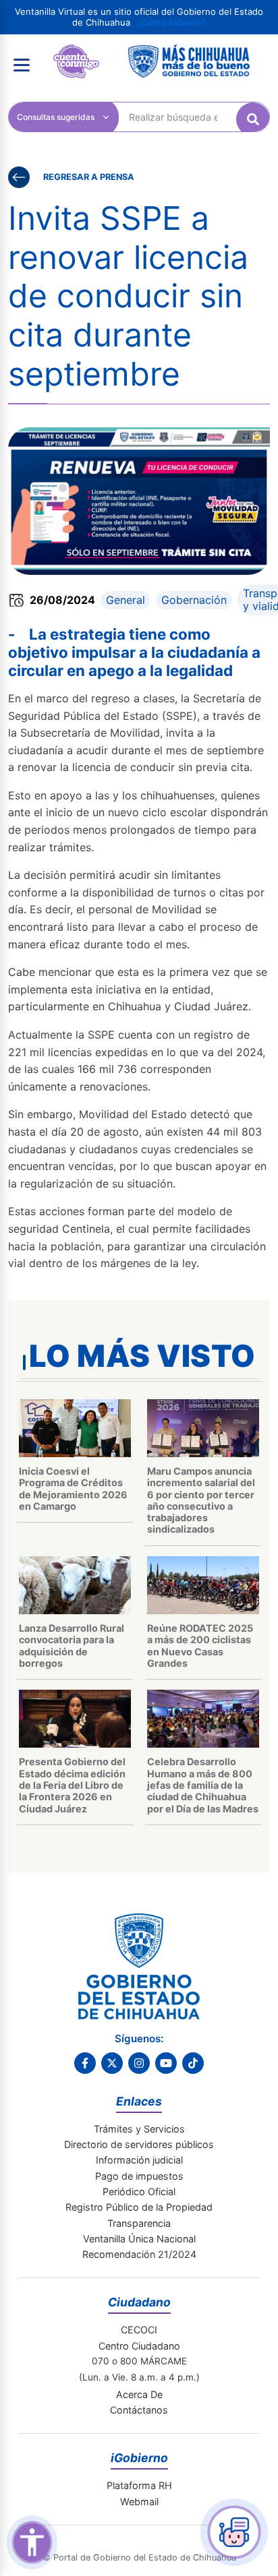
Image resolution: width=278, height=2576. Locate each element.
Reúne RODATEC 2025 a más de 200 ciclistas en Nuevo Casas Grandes (200, 1646)
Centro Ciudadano (139, 2346)
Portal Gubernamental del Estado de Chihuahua (76, 55)
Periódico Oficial (139, 2191)
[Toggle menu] (22, 65)
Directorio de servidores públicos (139, 2144)
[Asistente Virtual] (234, 2532)
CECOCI (139, 2330)
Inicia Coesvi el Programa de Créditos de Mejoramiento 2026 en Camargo (73, 1489)
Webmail (139, 2502)
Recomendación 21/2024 (139, 2254)
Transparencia (139, 2223)
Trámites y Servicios (139, 2129)
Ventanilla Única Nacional (139, 2239)
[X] (112, 2063)
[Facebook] (85, 2063)
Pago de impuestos (139, 2176)
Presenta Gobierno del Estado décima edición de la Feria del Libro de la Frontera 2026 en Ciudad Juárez (72, 1785)
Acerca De (139, 2394)
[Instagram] (139, 2063)
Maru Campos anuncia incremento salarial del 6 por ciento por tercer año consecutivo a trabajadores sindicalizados (201, 1500)
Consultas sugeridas (56, 117)
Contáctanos (139, 2410)
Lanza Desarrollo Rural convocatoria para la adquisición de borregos (72, 1646)
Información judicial (139, 2160)
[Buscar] (253, 119)
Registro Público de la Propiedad (139, 2207)
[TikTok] (193, 2063)
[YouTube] (166, 2063)
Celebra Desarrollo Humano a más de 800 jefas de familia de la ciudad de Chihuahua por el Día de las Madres (203, 1785)
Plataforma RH (139, 2485)
